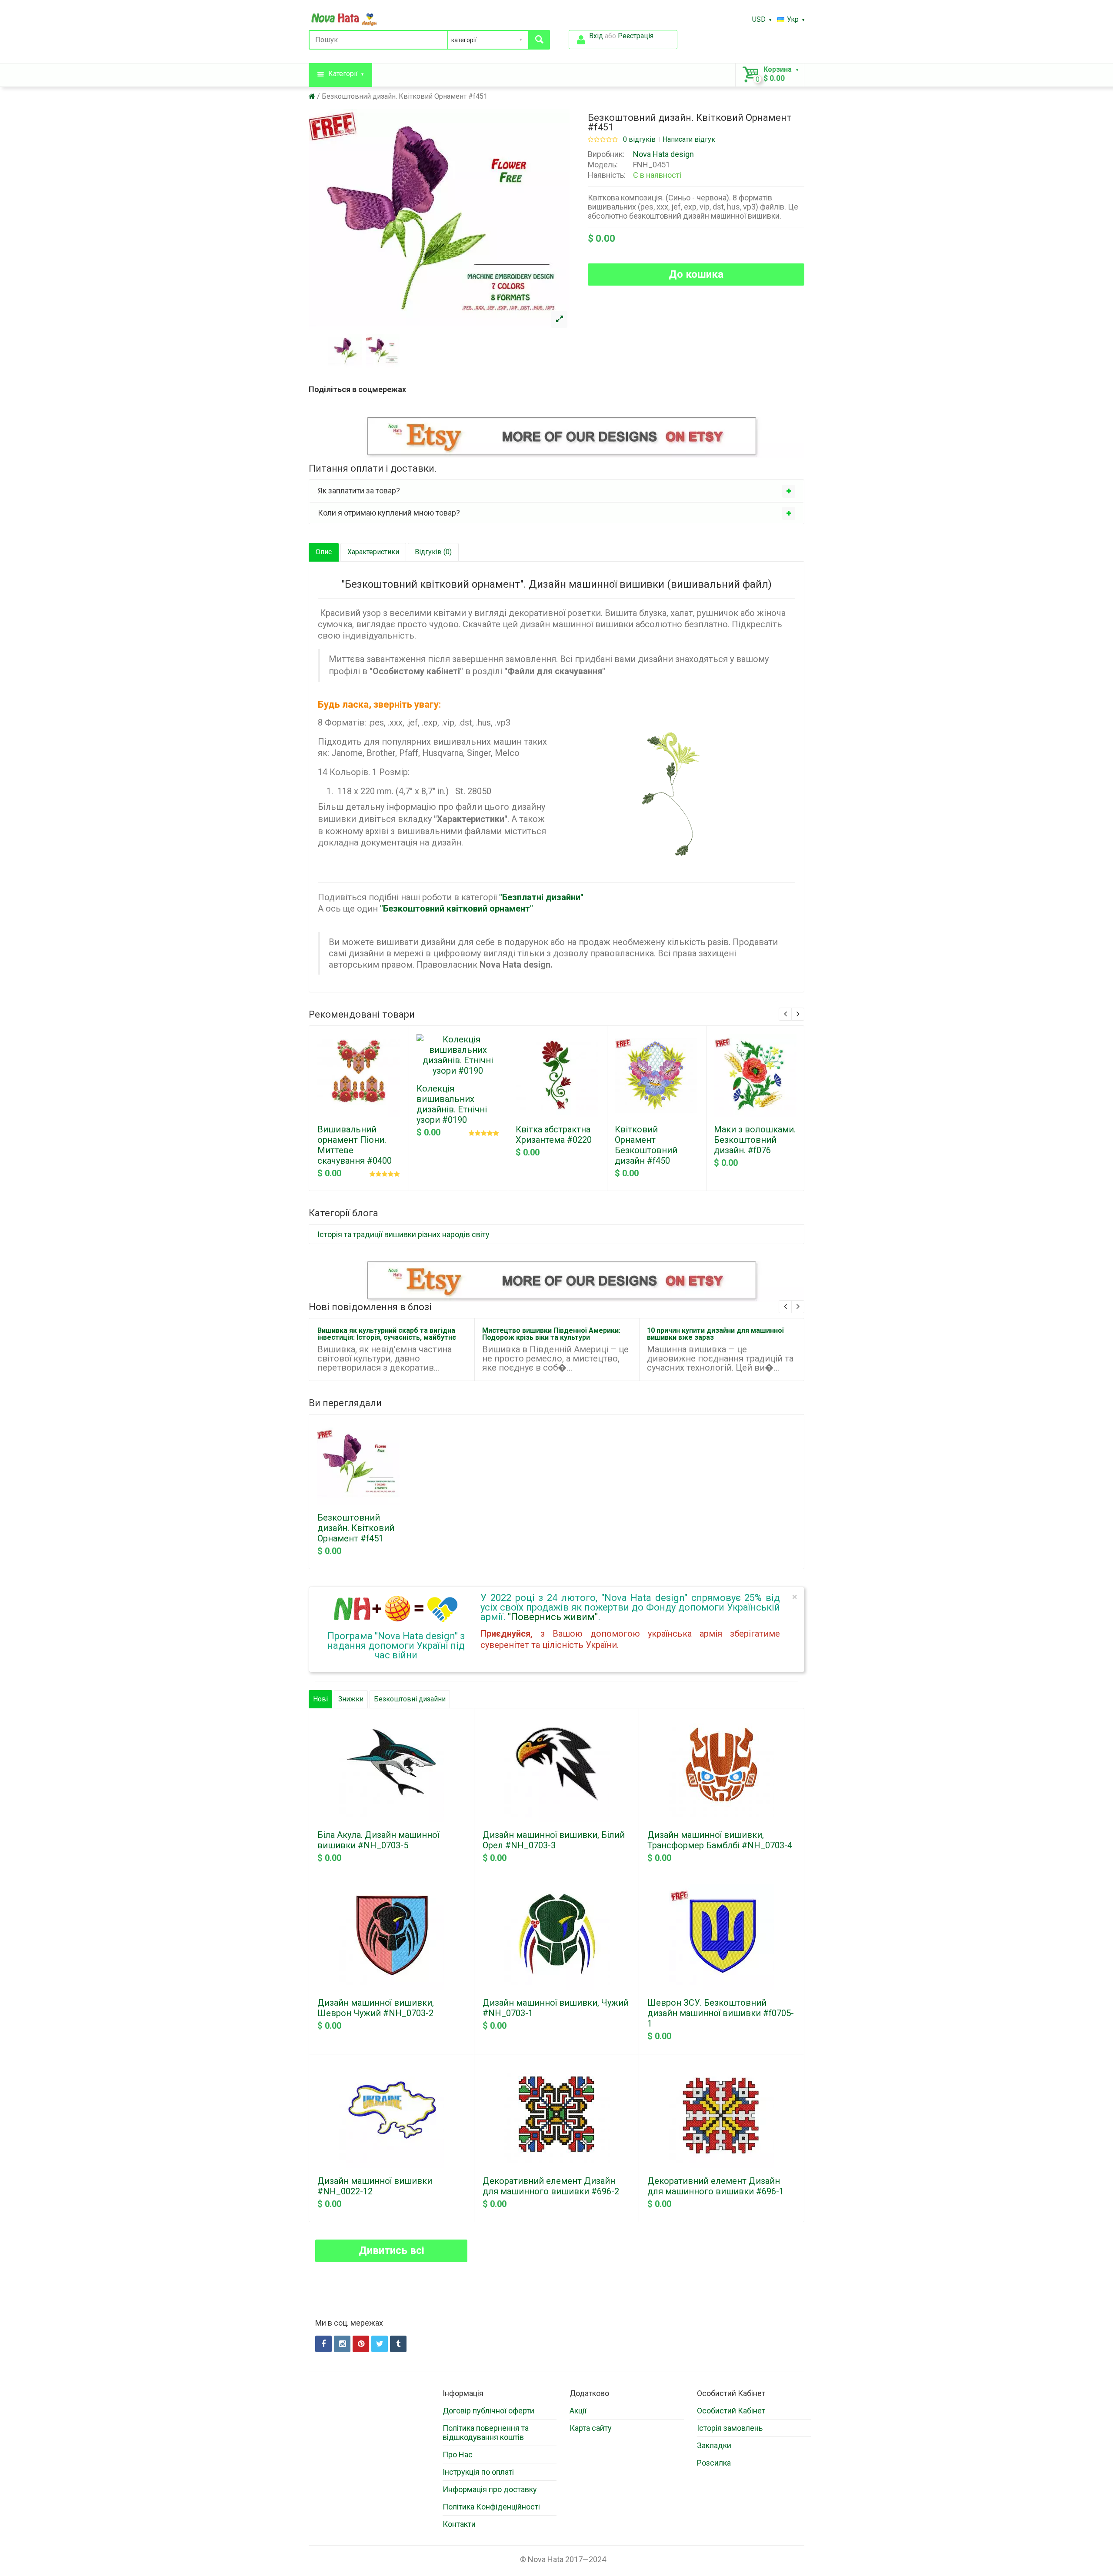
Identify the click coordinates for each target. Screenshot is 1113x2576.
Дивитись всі (392, 2250)
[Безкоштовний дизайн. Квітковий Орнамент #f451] (559, 320)
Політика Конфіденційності (491, 2507)
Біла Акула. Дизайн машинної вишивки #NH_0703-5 (378, 1840)
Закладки (714, 2445)
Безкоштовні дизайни (410, 1699)
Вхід (596, 36)
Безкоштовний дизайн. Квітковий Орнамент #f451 (405, 96)
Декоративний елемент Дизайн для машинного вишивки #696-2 (551, 2186)
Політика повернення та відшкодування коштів (486, 2433)
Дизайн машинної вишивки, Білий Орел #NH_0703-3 (554, 1840)
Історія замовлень (730, 2428)
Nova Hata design (663, 154)
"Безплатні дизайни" (541, 897)
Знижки (351, 1699)
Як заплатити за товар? (359, 491)
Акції (578, 2411)
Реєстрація (636, 36)
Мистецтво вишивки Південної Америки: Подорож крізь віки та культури (551, 1334)
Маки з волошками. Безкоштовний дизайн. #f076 (755, 1140)
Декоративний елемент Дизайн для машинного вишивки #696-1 (716, 2186)
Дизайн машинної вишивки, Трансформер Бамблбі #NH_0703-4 (720, 1840)
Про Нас (458, 2455)
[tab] (556, 491)
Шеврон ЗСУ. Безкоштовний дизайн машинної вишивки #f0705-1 (721, 2013)
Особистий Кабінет (731, 2411)
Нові (320, 1699)
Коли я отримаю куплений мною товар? (389, 513)
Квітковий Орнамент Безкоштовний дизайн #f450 (646, 1145)
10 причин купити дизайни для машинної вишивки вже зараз (715, 1334)
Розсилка (714, 2463)
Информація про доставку (490, 2489)
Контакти (459, 2524)
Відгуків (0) (433, 552)
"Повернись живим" (553, 1617)
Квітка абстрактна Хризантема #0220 (554, 1135)
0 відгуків (639, 140)
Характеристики (373, 552)
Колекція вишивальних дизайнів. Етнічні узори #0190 (452, 1104)
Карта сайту (591, 2428)
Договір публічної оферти (488, 2411)
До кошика (696, 274)
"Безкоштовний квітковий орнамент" (457, 909)
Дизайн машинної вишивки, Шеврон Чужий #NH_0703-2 (376, 2008)
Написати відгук (689, 140)
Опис (324, 552)
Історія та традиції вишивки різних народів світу (403, 1234)
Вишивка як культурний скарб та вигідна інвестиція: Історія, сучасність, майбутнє (387, 1334)
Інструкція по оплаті (478, 2472)
